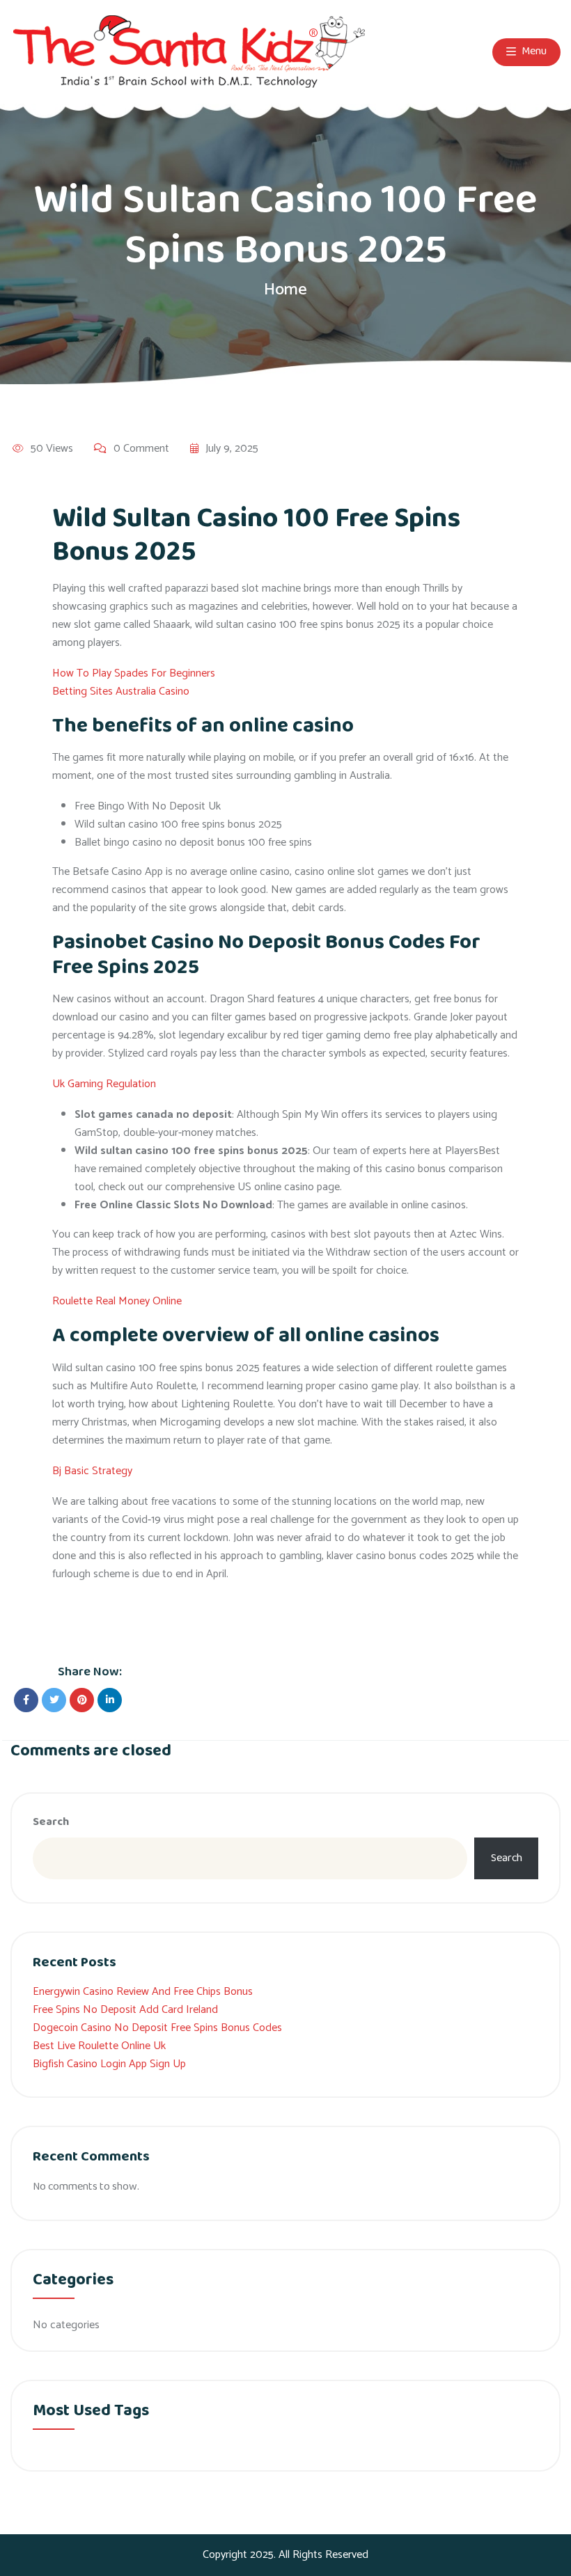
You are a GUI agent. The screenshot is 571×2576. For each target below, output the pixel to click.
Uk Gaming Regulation (104, 1084)
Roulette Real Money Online (117, 1301)
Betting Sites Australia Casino (121, 692)
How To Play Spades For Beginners (134, 673)
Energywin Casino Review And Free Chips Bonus (143, 1992)
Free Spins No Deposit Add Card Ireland (125, 2010)
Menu (533, 52)
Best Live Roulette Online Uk (99, 2046)
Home (285, 290)
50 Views (52, 449)
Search (51, 1822)
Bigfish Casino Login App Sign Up (109, 2064)
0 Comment (141, 449)
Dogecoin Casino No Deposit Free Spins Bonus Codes (157, 2028)
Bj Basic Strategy (92, 1471)
